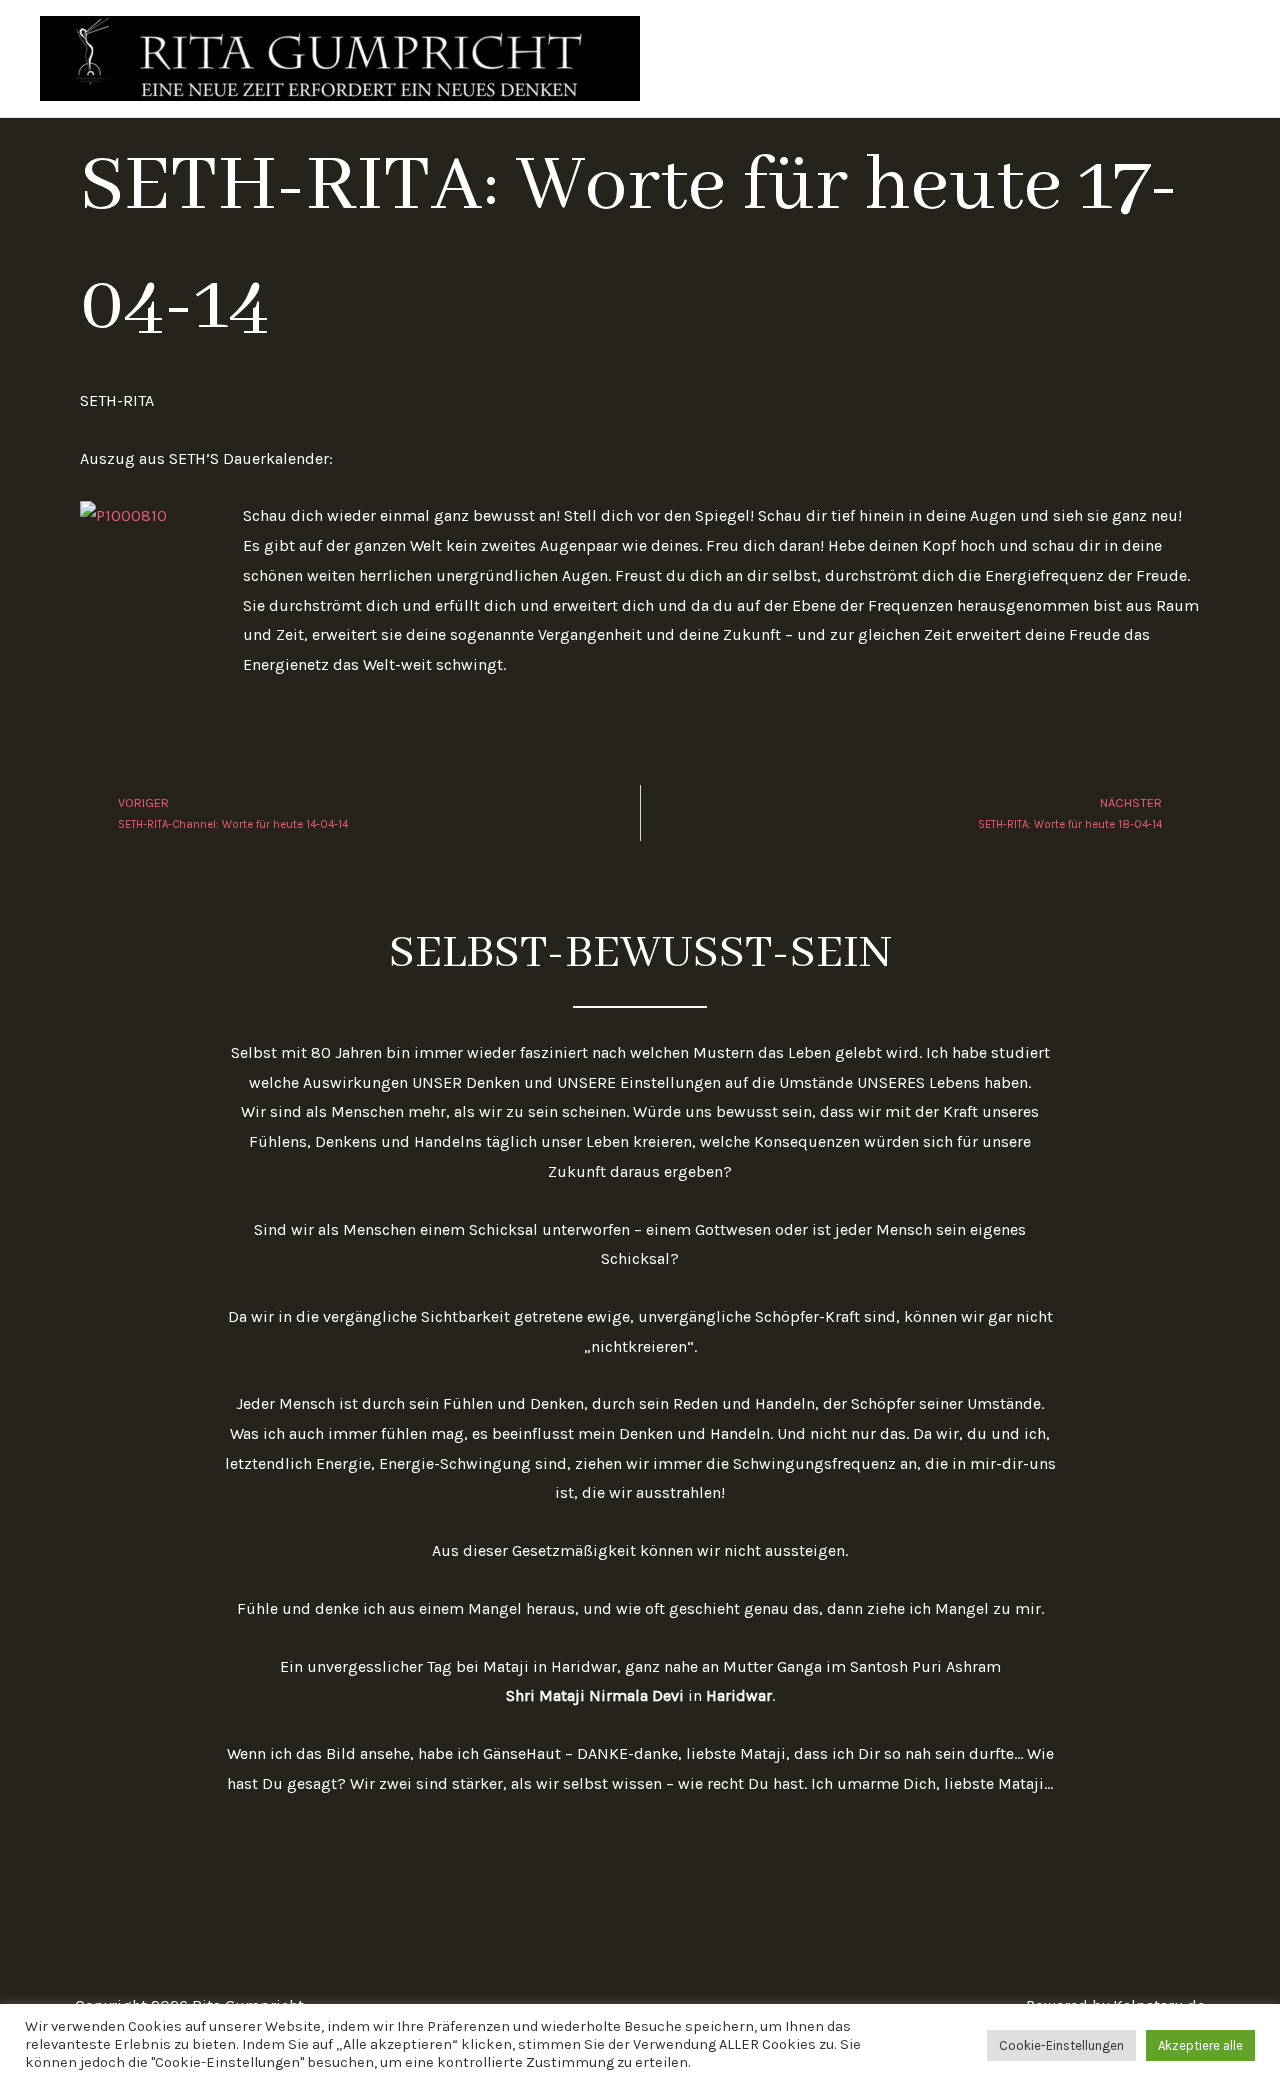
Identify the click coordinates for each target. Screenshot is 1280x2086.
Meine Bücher (1085, 58)
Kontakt (1195, 58)
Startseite (862, 58)
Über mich (966, 58)
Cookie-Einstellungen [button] (1061, 2045)
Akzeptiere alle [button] (1200, 2045)
